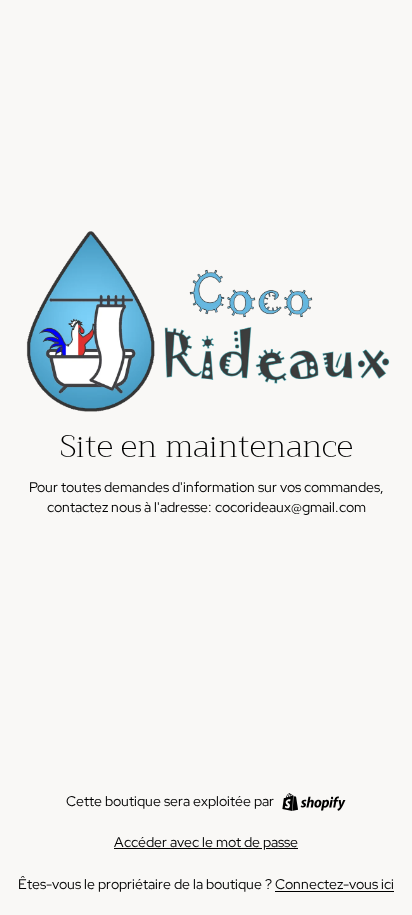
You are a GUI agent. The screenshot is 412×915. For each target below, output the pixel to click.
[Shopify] (313, 802)
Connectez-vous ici (334, 884)
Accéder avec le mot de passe (206, 842)
